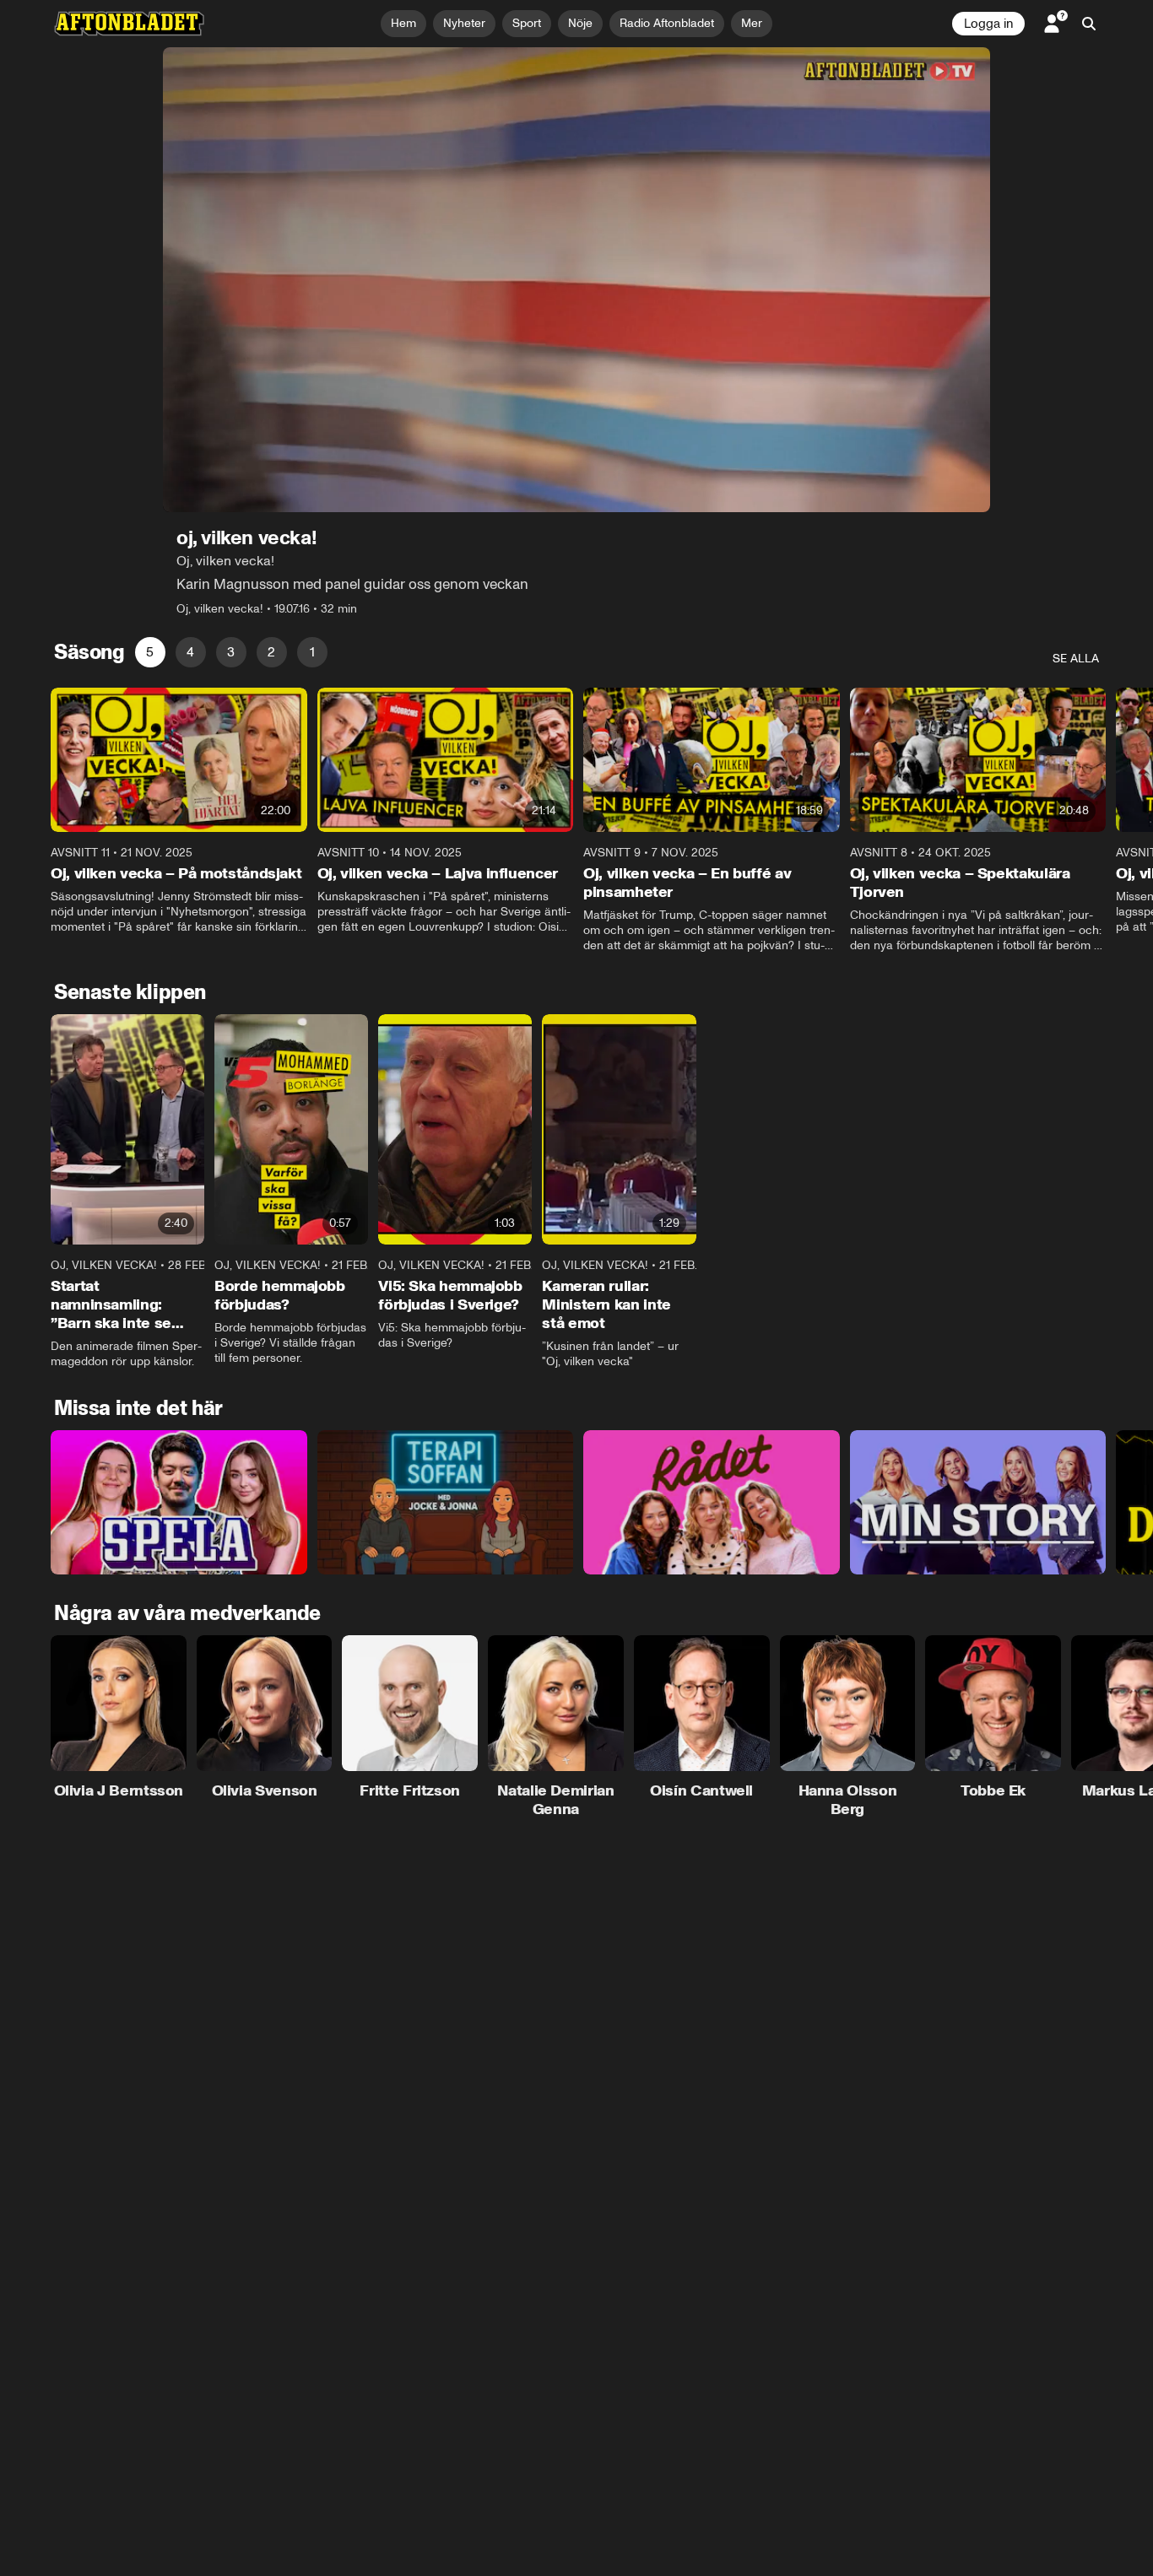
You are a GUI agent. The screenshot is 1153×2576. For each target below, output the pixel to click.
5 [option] (150, 652)
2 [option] (271, 652)
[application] (576, 280)
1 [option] (312, 652)
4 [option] (190, 652)
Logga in (988, 24)
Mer (752, 23)
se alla (1076, 659)
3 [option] (231, 652)
